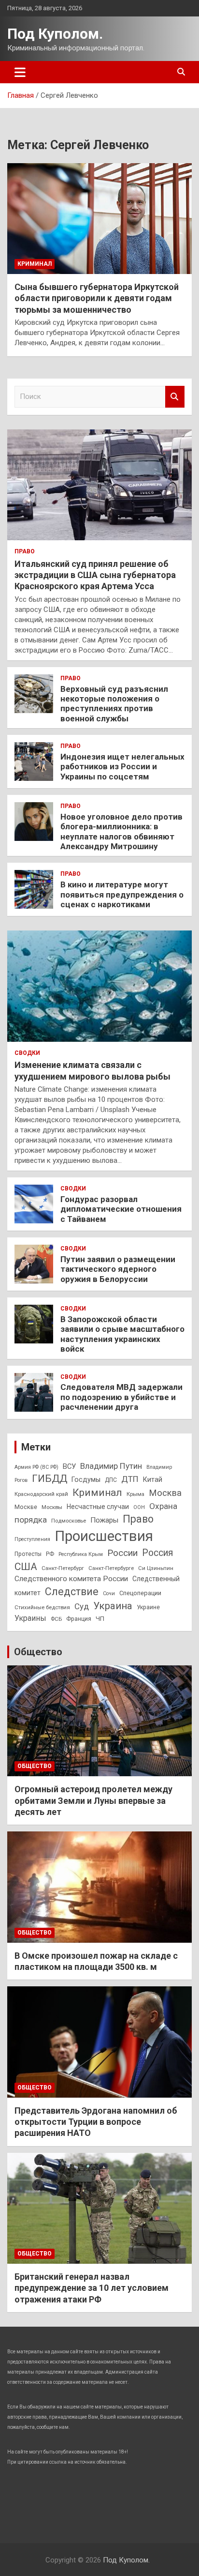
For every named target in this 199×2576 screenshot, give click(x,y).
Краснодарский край (41, 1494)
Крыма (135, 1494)
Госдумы (86, 1479)
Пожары (104, 1520)
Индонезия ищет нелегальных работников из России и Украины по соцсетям (122, 767)
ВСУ (69, 1466)
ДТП (130, 1479)
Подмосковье (69, 1521)
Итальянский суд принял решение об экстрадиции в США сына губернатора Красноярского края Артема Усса (95, 575)
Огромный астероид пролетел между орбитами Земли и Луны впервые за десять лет (93, 1800)
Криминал (35, 264)
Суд (82, 1606)
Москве (26, 1507)
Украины (30, 1618)
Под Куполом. (55, 34)
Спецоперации (140, 1593)
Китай (153, 1479)
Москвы (52, 1507)
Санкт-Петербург (63, 1568)
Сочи (109, 1593)
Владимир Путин (111, 1466)
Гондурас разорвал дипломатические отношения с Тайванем (121, 1209)
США (26, 1566)
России (122, 1553)
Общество (38, 1652)
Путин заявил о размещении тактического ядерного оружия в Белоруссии (118, 1269)
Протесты (28, 1554)
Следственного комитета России (71, 1579)
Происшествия (104, 1536)
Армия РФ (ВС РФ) (36, 1467)
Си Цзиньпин (156, 1568)
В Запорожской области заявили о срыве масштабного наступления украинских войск (122, 1334)
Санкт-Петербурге (111, 1568)
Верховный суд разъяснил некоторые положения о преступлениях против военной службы (114, 704)
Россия (158, 1553)
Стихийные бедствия (42, 1607)
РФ (50, 1554)
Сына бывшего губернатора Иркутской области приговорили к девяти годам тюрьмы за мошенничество (97, 298)
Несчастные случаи (98, 1507)
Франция (79, 1619)
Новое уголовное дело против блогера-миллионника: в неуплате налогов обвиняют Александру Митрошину (121, 831)
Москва (165, 1493)
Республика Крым (81, 1554)
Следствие (72, 1592)
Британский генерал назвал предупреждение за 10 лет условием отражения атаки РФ (92, 2288)
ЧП (100, 1619)
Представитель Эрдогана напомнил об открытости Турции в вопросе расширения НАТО (96, 2122)
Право (25, 551)
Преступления (32, 1539)
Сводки (27, 1053)
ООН (139, 1507)
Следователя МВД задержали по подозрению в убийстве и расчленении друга (121, 1397)
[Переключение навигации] (20, 72)
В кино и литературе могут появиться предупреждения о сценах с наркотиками (122, 894)
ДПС (111, 1480)
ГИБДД (50, 1479)
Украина (113, 1606)
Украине (148, 1607)
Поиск (175, 397)
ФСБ (56, 1619)
